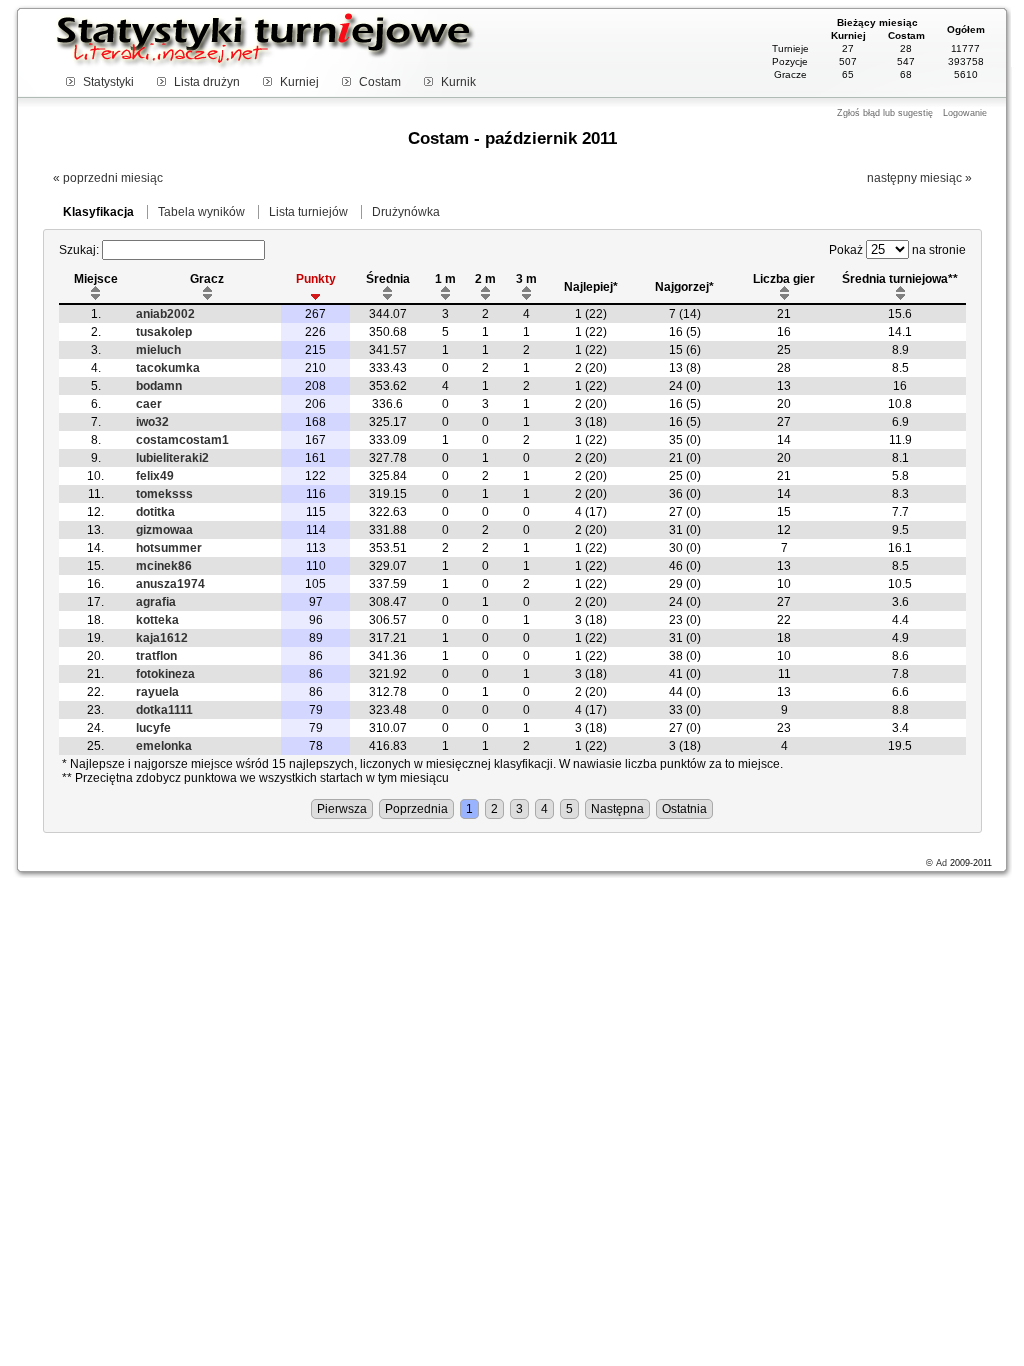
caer (149, 404)
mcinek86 (164, 566)
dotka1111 (164, 710)
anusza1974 (170, 584)
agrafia (156, 602)
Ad (941, 863)
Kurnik (458, 82)
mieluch (158, 350)
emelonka (164, 746)
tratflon (156, 656)
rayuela (157, 692)
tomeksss (164, 494)
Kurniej (299, 82)
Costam (380, 82)
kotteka (157, 620)
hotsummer (169, 548)
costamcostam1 (182, 440)
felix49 (155, 476)
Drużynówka (406, 212)
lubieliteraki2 (172, 458)
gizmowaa (164, 530)
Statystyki (108, 82)
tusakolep (164, 332)
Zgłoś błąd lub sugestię (885, 113)
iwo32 (152, 422)
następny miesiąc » (919, 178)
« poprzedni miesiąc (108, 178)
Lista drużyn (207, 82)
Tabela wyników (201, 212)
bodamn (159, 386)
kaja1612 (162, 638)
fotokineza (165, 674)
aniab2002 (165, 314)
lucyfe (153, 728)
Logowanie (965, 113)
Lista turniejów (308, 212)
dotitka (155, 512)
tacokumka (168, 368)
